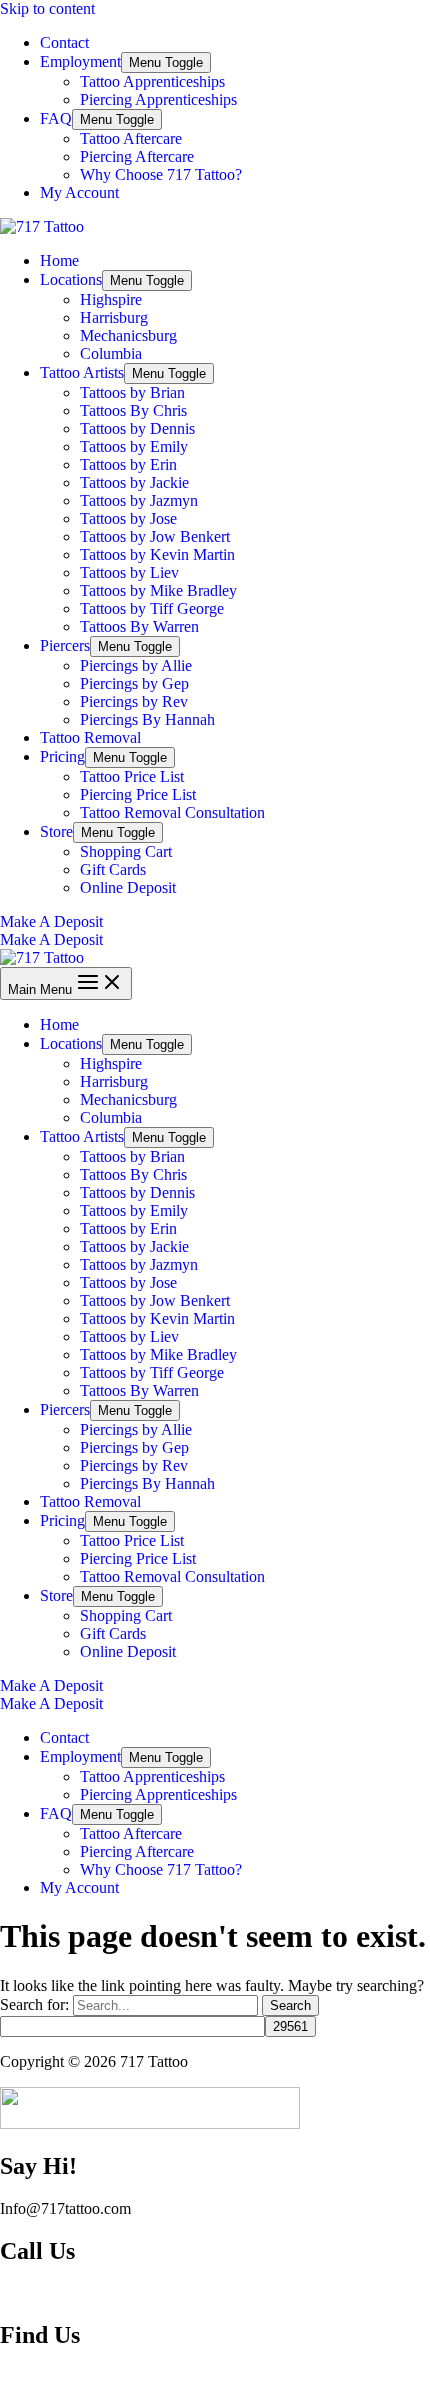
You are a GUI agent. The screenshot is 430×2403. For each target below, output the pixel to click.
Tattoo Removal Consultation (172, 812)
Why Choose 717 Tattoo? (161, 174)
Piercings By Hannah (147, 719)
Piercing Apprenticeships (158, 99)
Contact (64, 42)
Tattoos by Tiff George (152, 608)
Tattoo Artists (82, 372)
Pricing (62, 756)
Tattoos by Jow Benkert (155, 536)
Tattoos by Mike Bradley (158, 590)
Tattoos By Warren (139, 626)
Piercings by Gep (134, 683)
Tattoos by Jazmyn (139, 500)
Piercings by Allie (136, 665)
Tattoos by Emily (134, 446)
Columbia (111, 353)
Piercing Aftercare (137, 156)
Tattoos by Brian (132, 392)
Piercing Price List (138, 794)
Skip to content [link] (47, 8)
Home (59, 260)
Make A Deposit (51, 939)
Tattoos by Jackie (134, 482)
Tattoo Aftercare (131, 138)
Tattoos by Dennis (137, 428)
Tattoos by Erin (128, 464)
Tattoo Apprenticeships (152, 81)
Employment (80, 61)
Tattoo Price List (132, 776)
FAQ (56, 118)
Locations (71, 279)
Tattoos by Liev (129, 572)
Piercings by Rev (134, 701)
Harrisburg (114, 317)
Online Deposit (128, 887)
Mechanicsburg (128, 335)
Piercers (65, 645)
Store (56, 831)
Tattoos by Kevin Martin (157, 554)
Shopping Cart (126, 851)
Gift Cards (113, 869)
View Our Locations (64, 2377)
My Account (79, 192)
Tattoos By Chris (133, 410)
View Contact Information (82, 2293)
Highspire (111, 299)
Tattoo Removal (90, 737)
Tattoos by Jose (128, 518)
